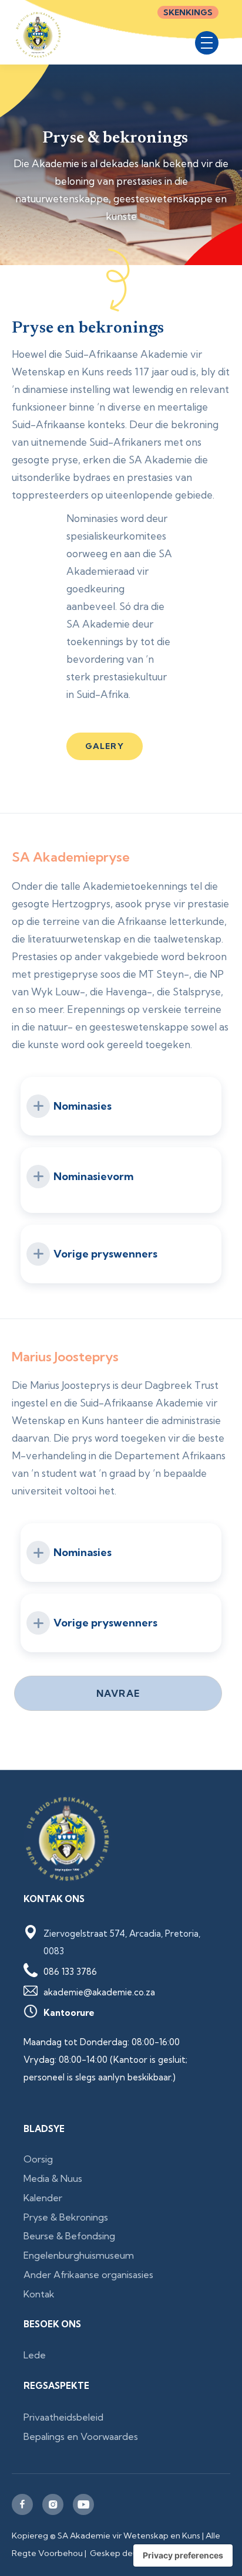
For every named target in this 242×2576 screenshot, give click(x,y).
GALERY (105, 746)
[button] (207, 43)
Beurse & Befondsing (69, 2236)
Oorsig (38, 2159)
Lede (35, 2355)
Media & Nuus (53, 2178)
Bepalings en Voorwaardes (81, 2436)
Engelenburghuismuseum (79, 2255)
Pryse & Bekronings (66, 2217)
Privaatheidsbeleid (63, 2417)
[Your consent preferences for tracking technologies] (183, 2555)
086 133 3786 (70, 1972)
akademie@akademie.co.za (99, 1992)
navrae (118, 1693)
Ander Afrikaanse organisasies (88, 2275)
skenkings (188, 12)
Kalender (43, 2198)
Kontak (39, 2294)
